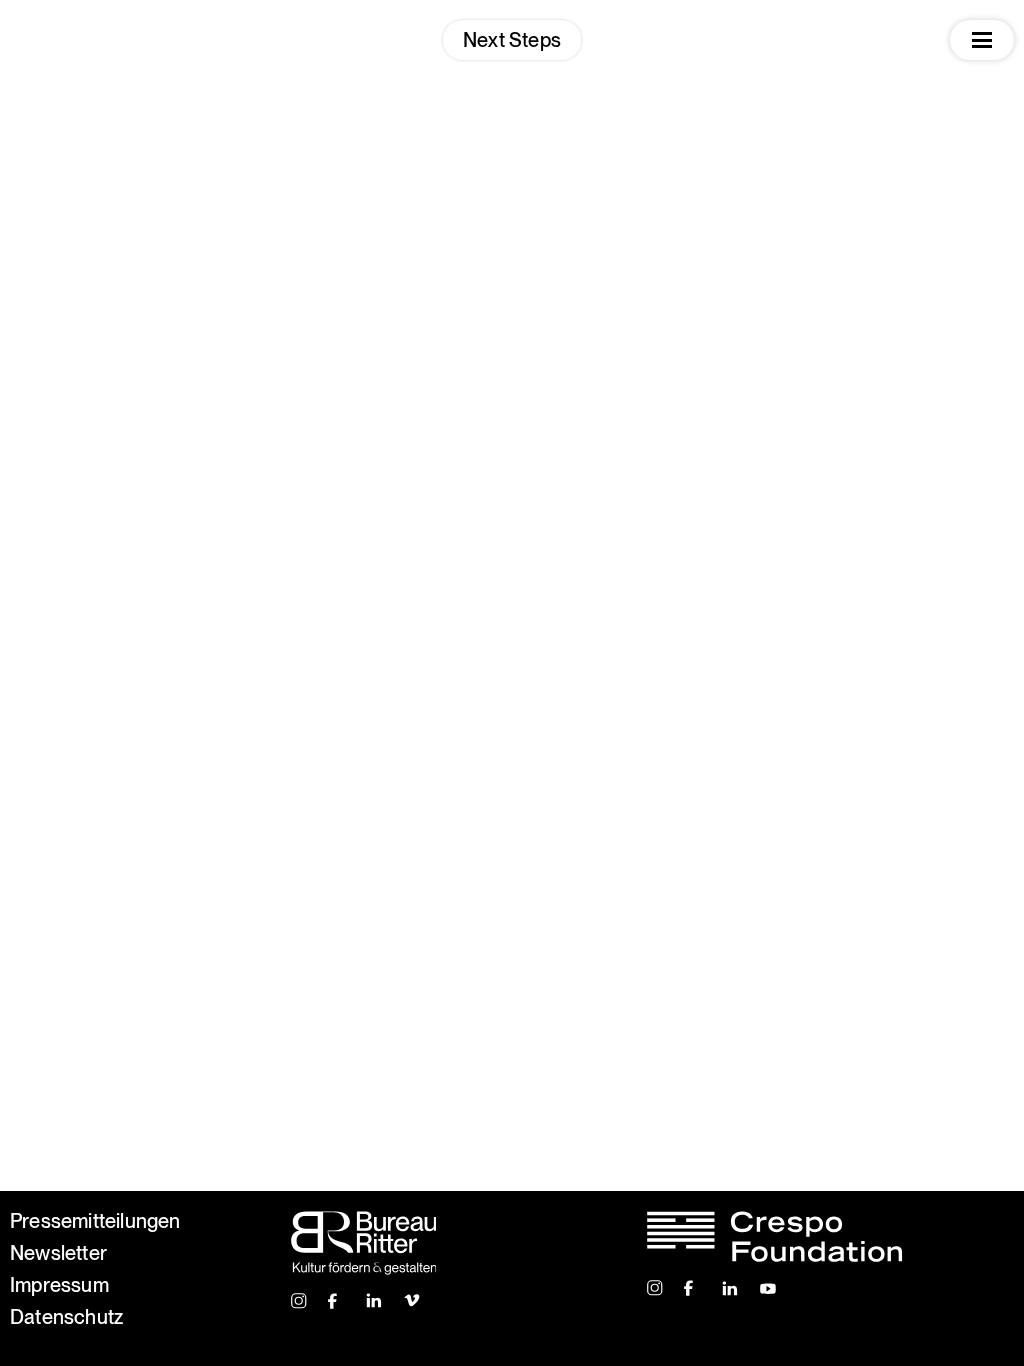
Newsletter (58, 1253)
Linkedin (375, 1301)
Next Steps (512, 40)
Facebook (337, 1301)
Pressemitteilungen (95, 1221)
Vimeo (412, 1301)
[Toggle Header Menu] (982, 40)
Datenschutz (66, 1317)
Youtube (768, 1288)
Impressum (59, 1285)
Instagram (300, 1301)
